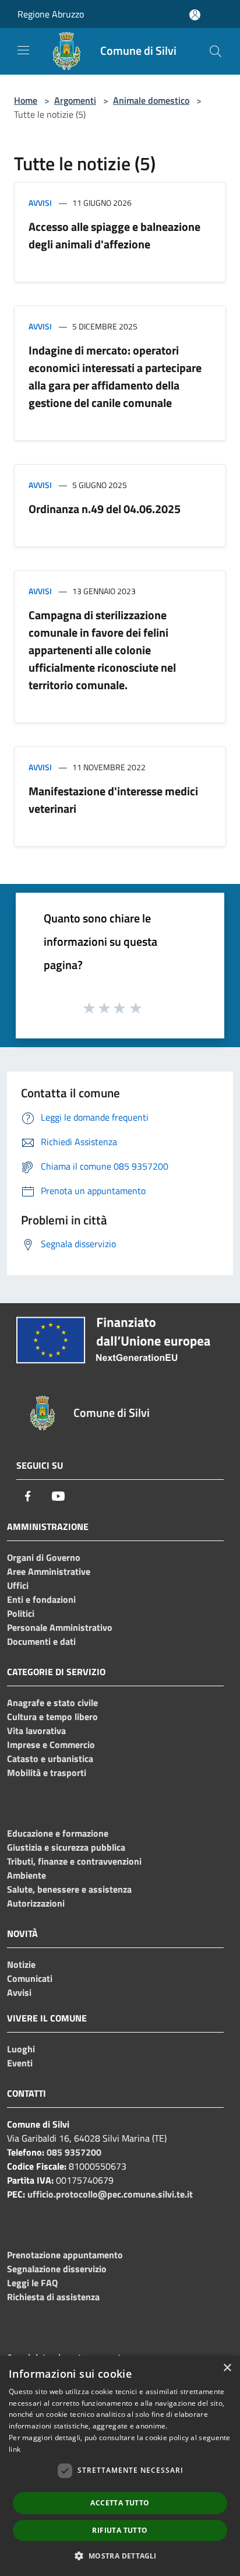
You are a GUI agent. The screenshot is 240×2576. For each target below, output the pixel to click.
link (15, 2449)
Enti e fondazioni (41, 1599)
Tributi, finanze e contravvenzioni (74, 1861)
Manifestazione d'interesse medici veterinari (113, 800)
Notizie (21, 1964)
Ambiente (27, 1875)
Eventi (20, 2063)
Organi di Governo (44, 1557)
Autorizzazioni (36, 1903)
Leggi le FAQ (32, 2283)
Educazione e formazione (58, 1833)
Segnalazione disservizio (57, 2269)
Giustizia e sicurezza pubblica (66, 1847)
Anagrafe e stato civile (52, 1703)
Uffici (18, 1585)
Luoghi (21, 2049)
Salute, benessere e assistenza (69, 1889)
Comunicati (30, 1978)
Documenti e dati (41, 1641)
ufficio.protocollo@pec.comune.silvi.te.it (110, 2194)
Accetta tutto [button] (120, 2503)
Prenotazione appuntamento (65, 2255)
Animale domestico (151, 100)
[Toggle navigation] (23, 50)
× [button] (227, 2368)
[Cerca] (216, 51)
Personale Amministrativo (60, 1627)
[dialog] (120, 2466)
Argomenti (75, 100)
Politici (21, 1613)
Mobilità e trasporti (47, 1773)
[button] (120, 2556)
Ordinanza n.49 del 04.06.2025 (105, 509)
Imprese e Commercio (51, 1745)
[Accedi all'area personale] (195, 15)
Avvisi (40, 203)
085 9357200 (74, 2152)
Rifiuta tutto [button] (120, 2530)
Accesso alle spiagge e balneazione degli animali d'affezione (114, 235)
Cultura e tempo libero (52, 1717)
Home (26, 100)
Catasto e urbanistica (50, 1759)
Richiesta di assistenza (53, 2297)
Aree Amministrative (49, 1571)
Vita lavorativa (36, 1731)
